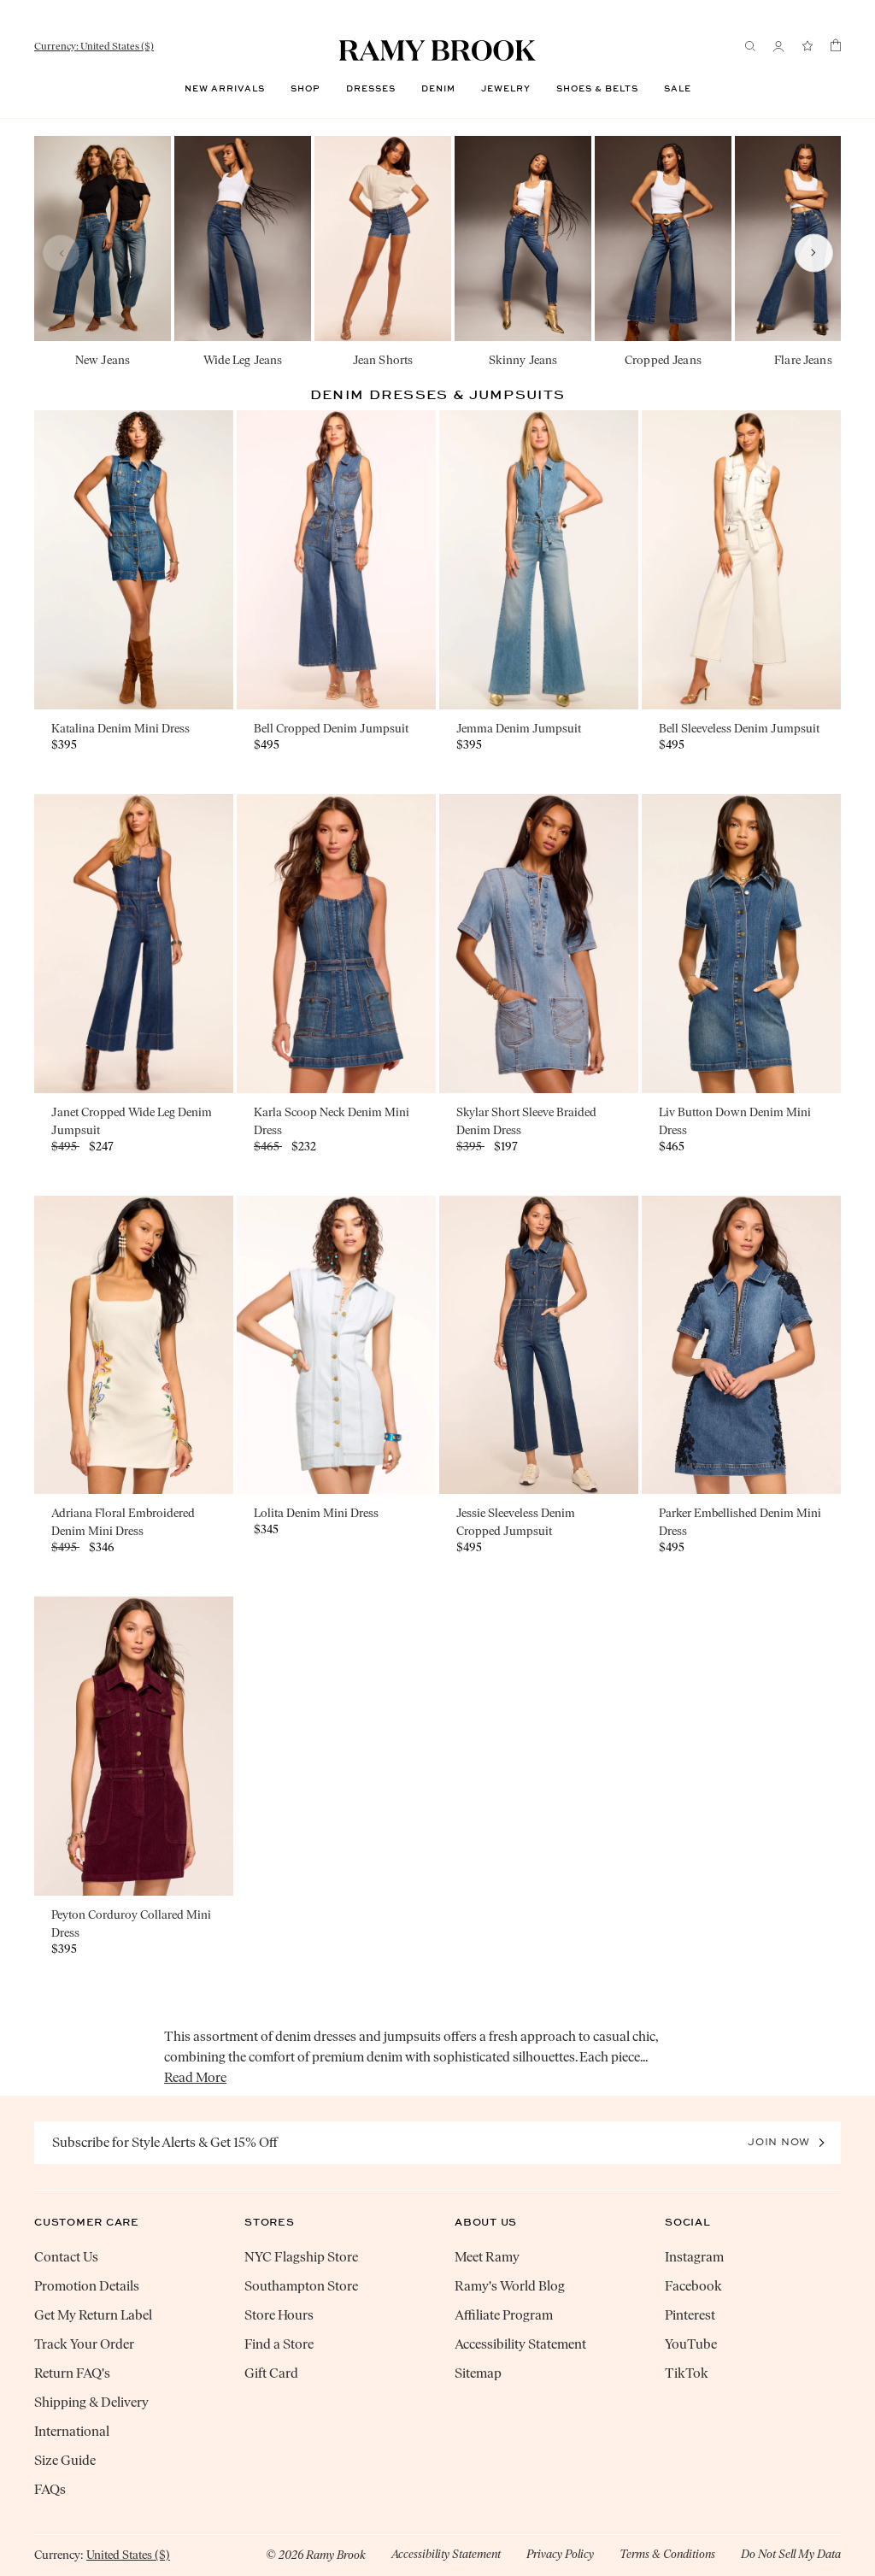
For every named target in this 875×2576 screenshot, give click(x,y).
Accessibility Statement (520, 2344)
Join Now (779, 2142)
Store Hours (279, 2315)
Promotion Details (87, 2286)
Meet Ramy (487, 2257)
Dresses (371, 89)
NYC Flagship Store (301, 2257)
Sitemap (478, 2373)
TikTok (687, 2373)
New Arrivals (225, 89)
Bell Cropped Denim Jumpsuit (331, 729)
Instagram (694, 2257)
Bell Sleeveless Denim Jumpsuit (739, 729)
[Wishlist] (807, 47)
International (72, 2431)
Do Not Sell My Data (791, 2554)
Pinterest (690, 2315)
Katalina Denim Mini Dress (120, 729)
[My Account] (778, 47)
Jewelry (506, 89)
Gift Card (271, 2373)
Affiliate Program (504, 2315)
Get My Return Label (93, 2315)
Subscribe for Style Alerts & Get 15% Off (165, 2142)
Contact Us (66, 2257)
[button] (62, 253)
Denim (438, 89)
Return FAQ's (72, 2373)
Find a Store (279, 2344)
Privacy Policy (560, 2554)
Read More (195, 2077)
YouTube (691, 2344)
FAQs (50, 2489)
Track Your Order (84, 2344)
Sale (678, 89)
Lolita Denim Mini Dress (316, 1513)
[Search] (750, 46)
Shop (305, 89)
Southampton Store (301, 2286)
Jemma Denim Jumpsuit (519, 729)
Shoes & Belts (597, 89)
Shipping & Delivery (91, 2402)
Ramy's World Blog (510, 2286)
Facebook (693, 2286)
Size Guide (65, 2460)
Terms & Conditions (667, 2554)
